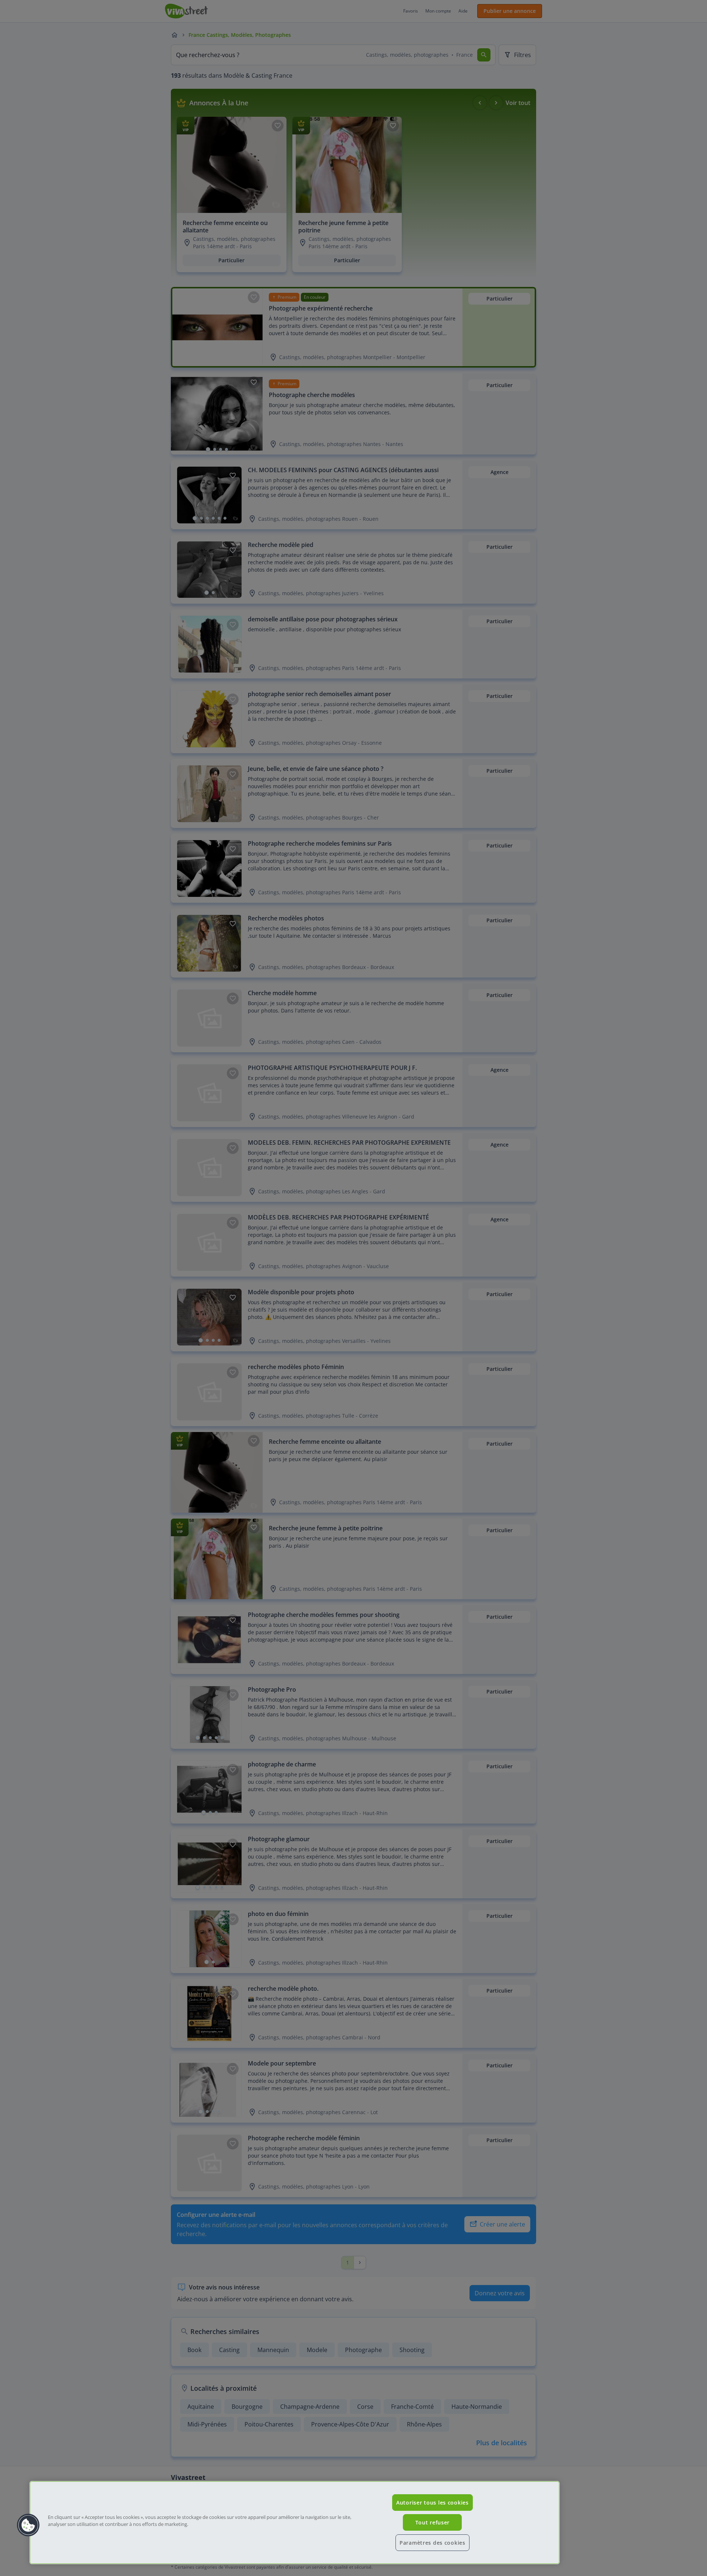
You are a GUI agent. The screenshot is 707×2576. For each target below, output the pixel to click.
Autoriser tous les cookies (432, 2503)
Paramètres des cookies (432, 2543)
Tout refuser (433, 2522)
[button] (28, 2525)
